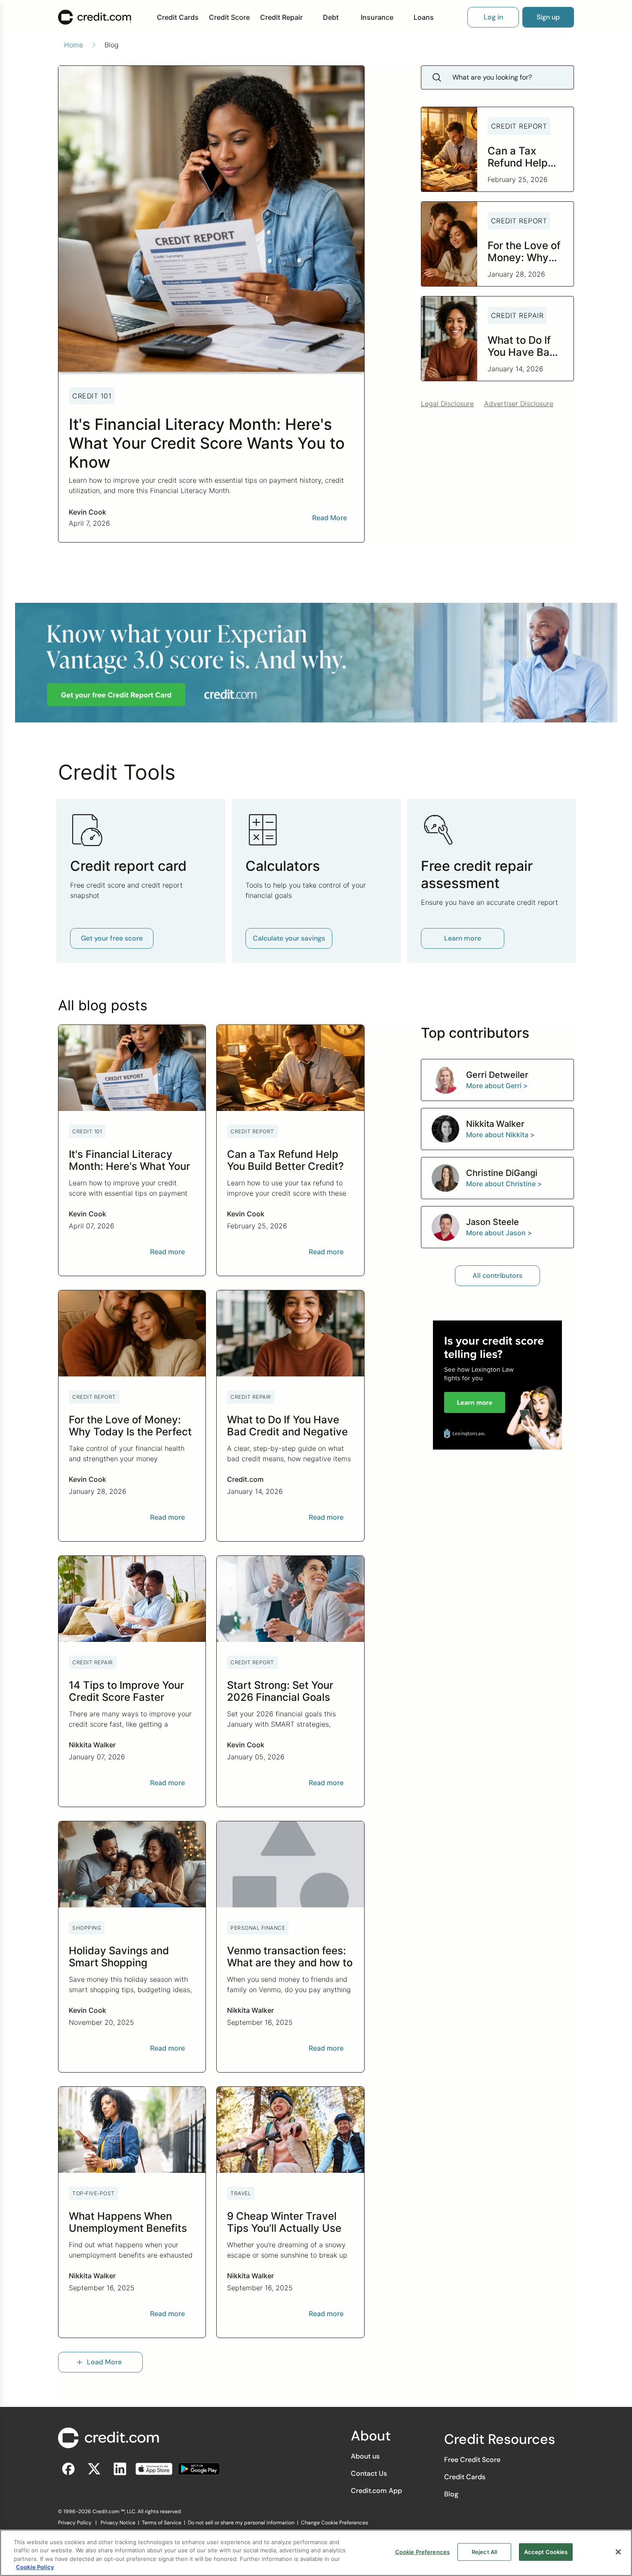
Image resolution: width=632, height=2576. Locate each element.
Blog (451, 2494)
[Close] (618, 2552)
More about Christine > (504, 1184)
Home (74, 45)
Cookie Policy (35, 2567)
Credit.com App (376, 2491)
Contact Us (369, 2473)
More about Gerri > (497, 1086)
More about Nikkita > (500, 1135)
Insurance (377, 17)
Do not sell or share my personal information (241, 2523)
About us (365, 2456)
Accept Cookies (546, 2552)
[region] (316, 2553)
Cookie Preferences (422, 2552)
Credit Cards (178, 17)
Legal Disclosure (447, 404)
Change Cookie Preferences (334, 2523)
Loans (424, 17)
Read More (330, 518)
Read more (167, 1252)
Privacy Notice (118, 2523)
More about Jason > (499, 1233)
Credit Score (229, 17)
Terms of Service (162, 2523)
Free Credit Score (472, 2460)
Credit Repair (281, 17)
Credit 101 (92, 396)
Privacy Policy (75, 2523)
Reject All (484, 2552)
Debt (331, 17)
